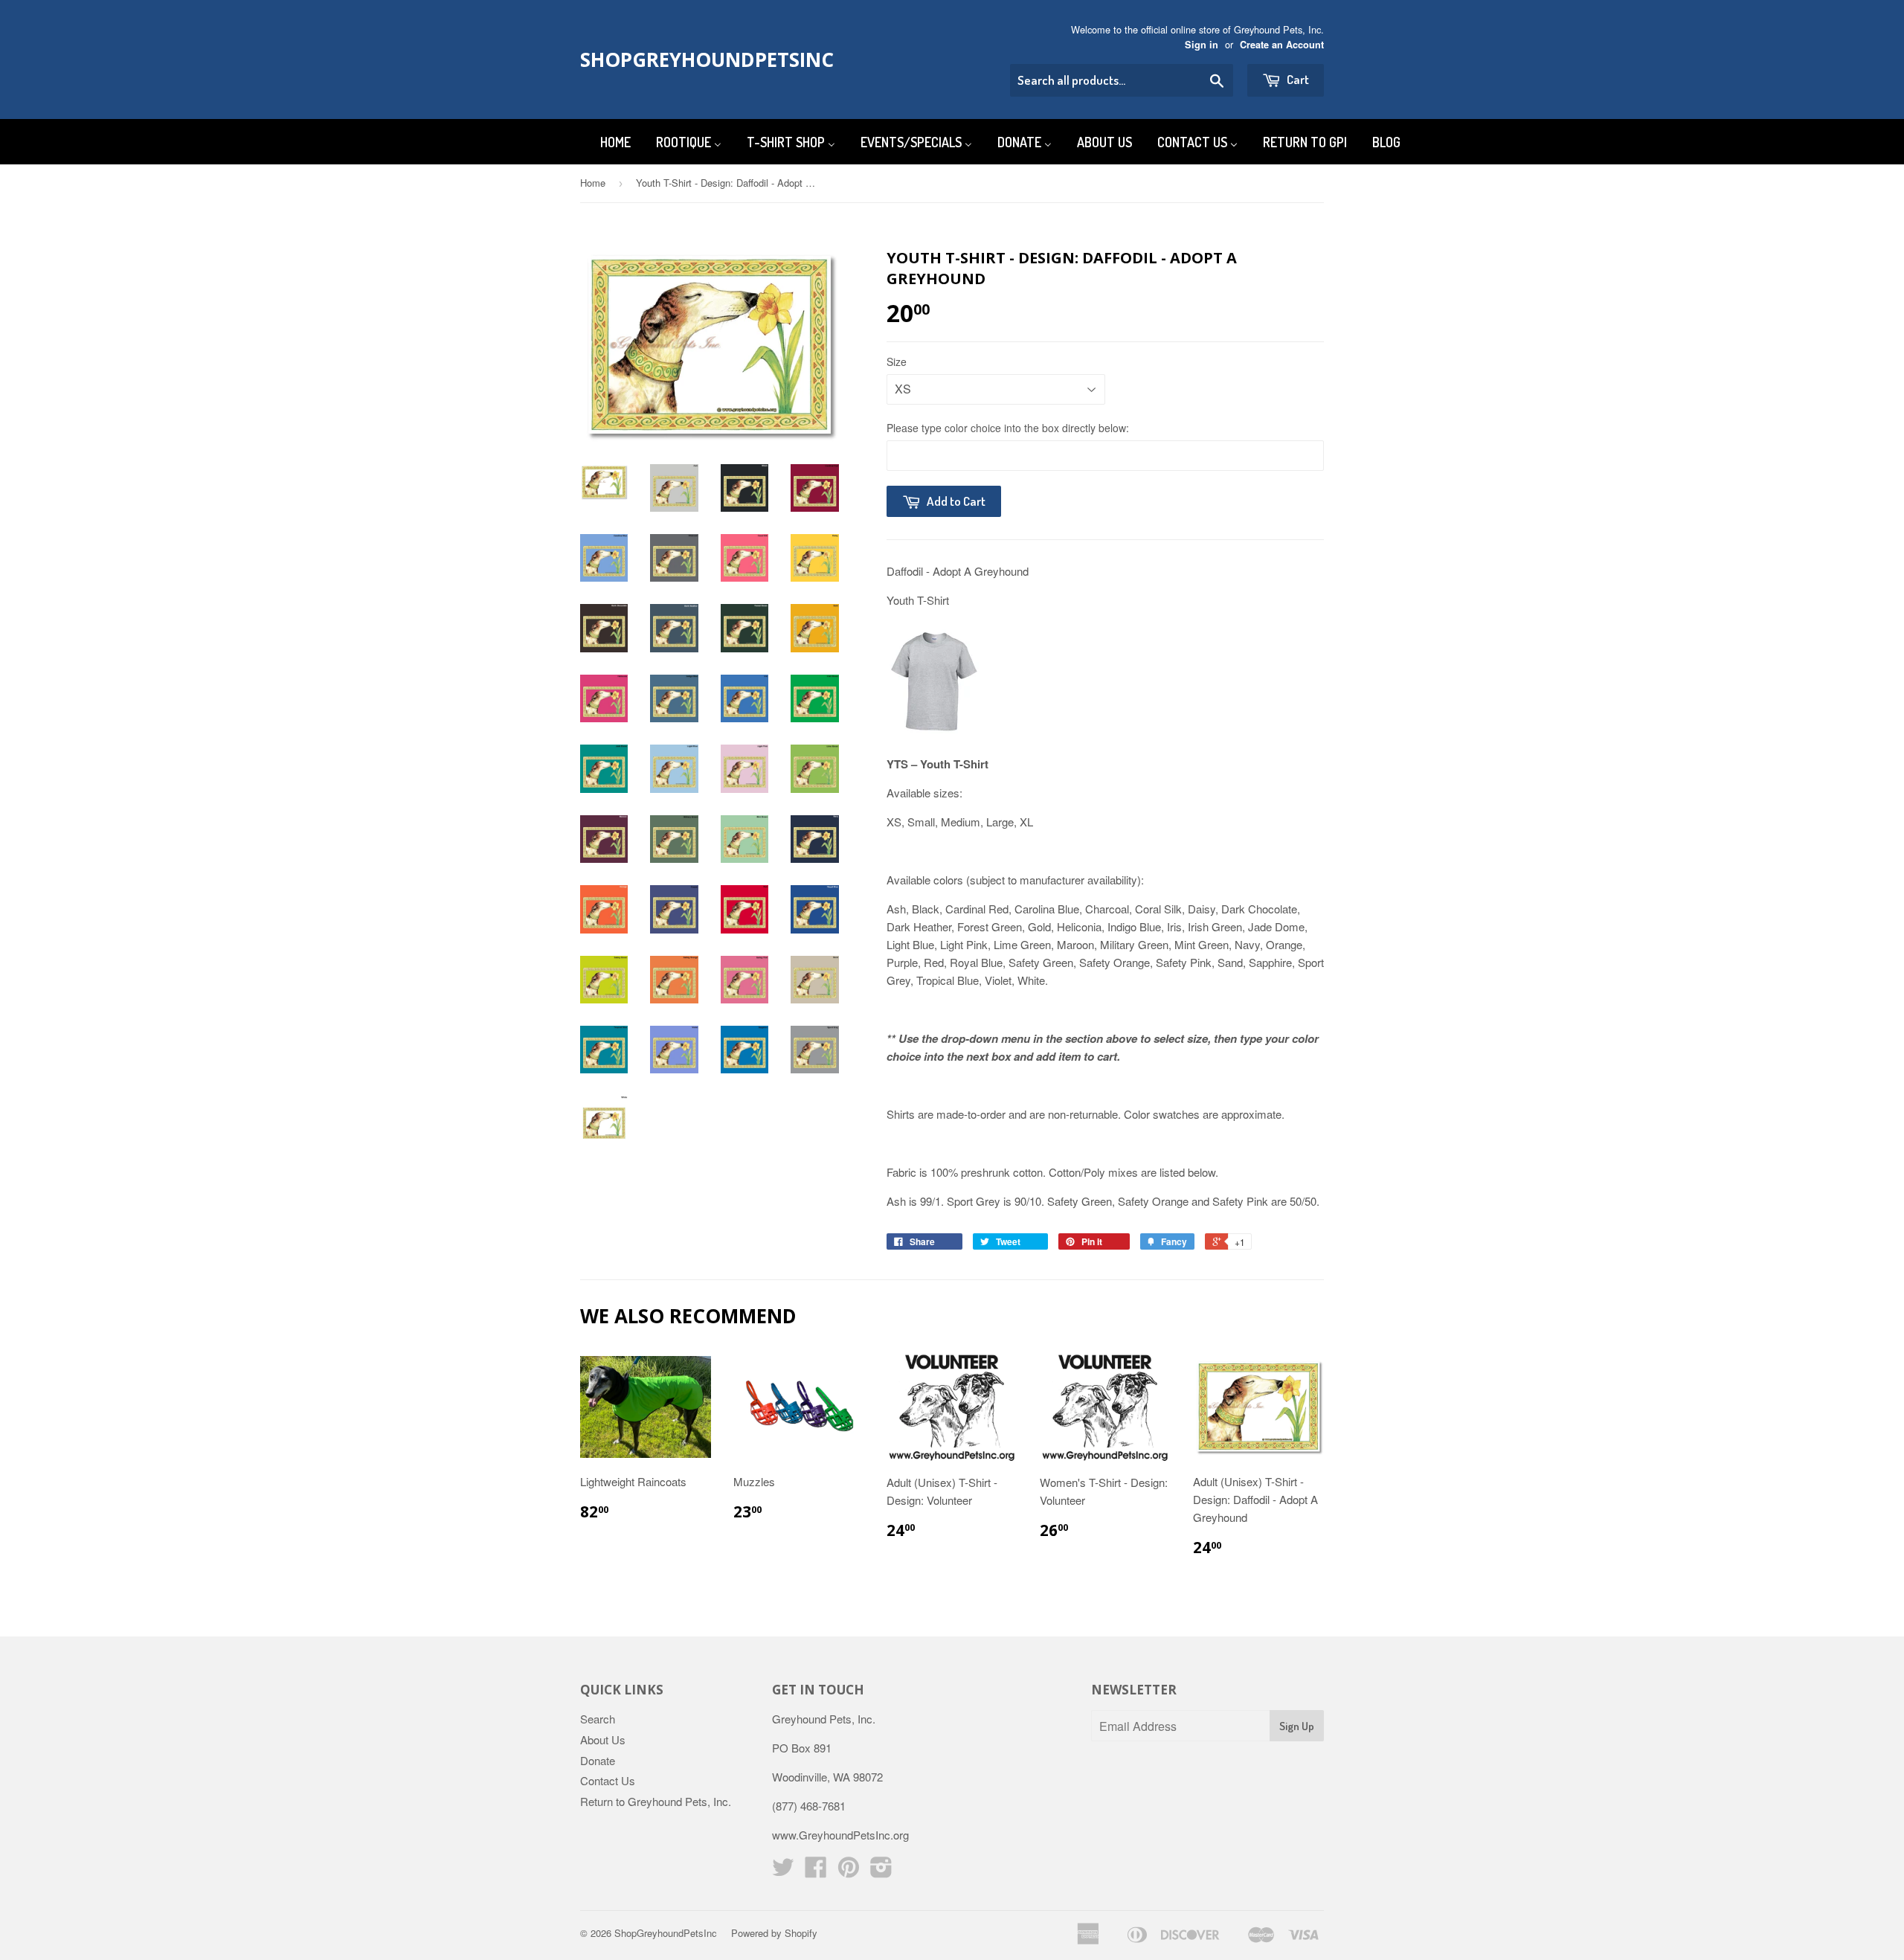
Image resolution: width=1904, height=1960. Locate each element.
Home (593, 183)
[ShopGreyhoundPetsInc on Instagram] (881, 1871)
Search (598, 1719)
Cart (1297, 79)
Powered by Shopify (774, 1933)
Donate (598, 1760)
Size (897, 362)
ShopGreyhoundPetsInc (694, 60)
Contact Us (608, 1780)
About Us (603, 1739)
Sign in (1202, 45)
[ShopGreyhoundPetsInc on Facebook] (816, 1871)
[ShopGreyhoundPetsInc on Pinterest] (849, 1871)
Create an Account (1282, 45)
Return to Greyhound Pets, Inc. (656, 1801)
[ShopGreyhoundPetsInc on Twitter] (783, 1871)
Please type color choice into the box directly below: (1008, 428)
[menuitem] (606, 142)
